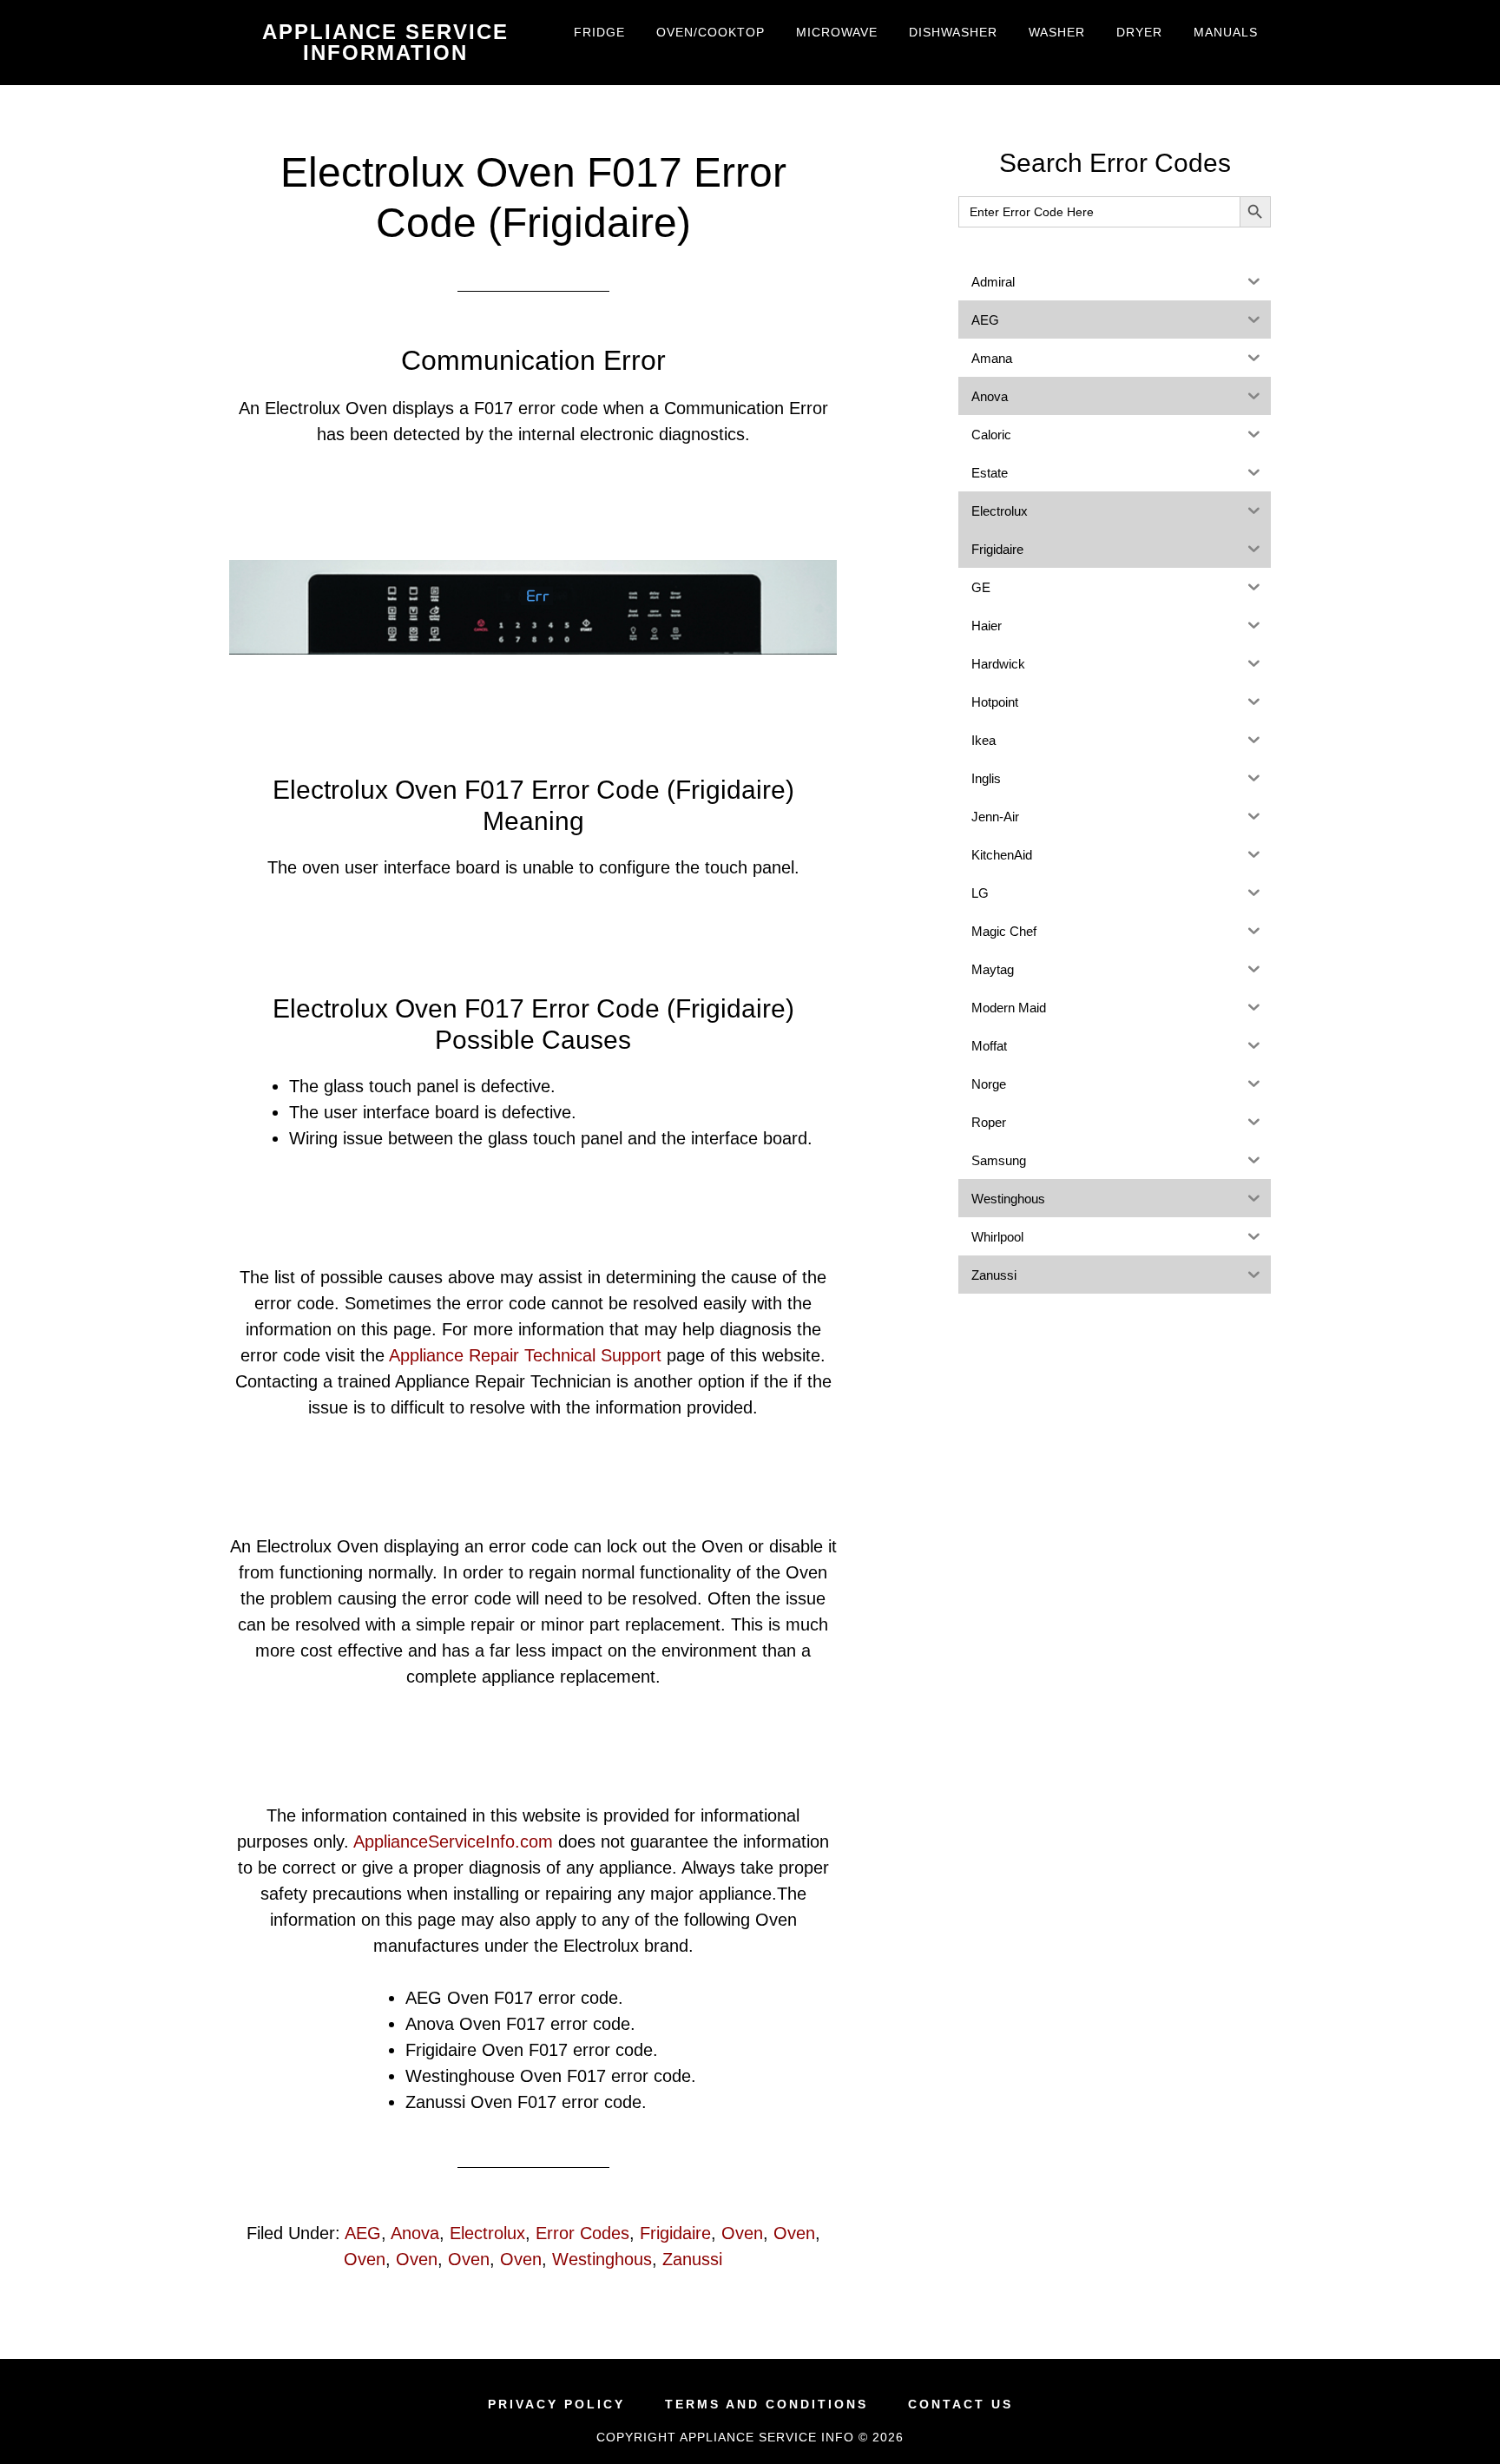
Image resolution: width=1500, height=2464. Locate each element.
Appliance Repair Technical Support (525, 1355)
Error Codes (582, 2233)
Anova (415, 2233)
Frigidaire (675, 2233)
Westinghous (602, 2259)
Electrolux (487, 2233)
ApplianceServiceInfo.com (453, 1841)
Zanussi (692, 2259)
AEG (363, 2233)
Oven (742, 2233)
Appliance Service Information (385, 42)
